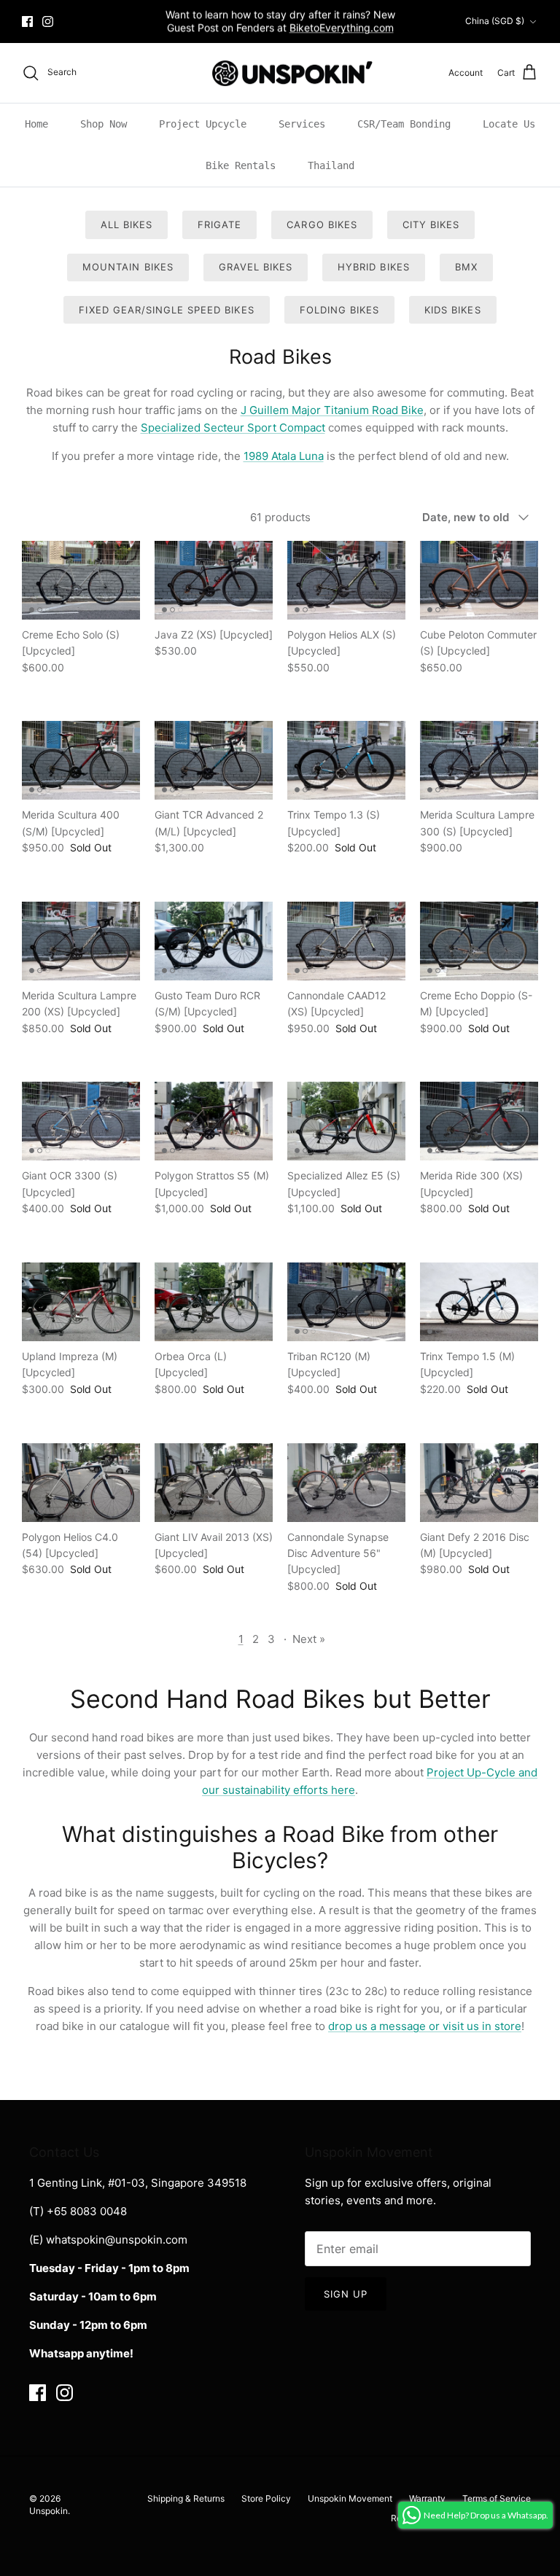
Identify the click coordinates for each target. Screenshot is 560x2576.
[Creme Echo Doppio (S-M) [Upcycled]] (479, 941)
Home (36, 124)
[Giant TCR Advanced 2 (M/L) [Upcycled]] (214, 760)
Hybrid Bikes (373, 267)
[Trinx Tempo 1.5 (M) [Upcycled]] (479, 1302)
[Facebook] (27, 22)
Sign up (346, 2294)
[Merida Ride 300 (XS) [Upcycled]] (479, 1121)
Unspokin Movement (350, 2498)
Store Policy (266, 2498)
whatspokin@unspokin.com (117, 2240)
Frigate (219, 225)
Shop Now (104, 124)
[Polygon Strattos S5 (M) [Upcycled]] (214, 1121)
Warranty (427, 2498)
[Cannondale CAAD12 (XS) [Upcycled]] (346, 941)
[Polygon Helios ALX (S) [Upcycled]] (346, 580)
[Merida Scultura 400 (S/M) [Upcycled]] (81, 760)
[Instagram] (48, 22)
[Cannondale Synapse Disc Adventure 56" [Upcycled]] (346, 1483)
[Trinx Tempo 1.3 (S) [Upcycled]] (346, 760)
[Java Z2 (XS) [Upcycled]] (214, 580)
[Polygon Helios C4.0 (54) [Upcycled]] (81, 1483)
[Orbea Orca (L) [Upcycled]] (214, 1302)
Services (302, 124)
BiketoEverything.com (342, 27)
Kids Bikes (452, 310)
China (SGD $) (495, 21)
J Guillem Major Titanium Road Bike (332, 410)
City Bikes (431, 225)
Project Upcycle (203, 124)
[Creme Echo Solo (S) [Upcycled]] (81, 580)
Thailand (331, 165)
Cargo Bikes (322, 225)
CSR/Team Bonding (404, 124)
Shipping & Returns (186, 2498)
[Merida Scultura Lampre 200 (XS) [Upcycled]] (81, 941)
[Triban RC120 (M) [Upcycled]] (346, 1302)
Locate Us (509, 124)
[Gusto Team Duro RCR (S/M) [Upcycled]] (214, 941)
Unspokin (48, 2511)
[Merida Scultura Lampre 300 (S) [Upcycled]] (479, 760)
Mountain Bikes (128, 267)
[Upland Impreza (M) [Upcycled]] (81, 1302)
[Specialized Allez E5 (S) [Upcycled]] (346, 1121)
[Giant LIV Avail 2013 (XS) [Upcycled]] (214, 1483)
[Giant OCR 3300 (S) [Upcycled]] (81, 1121)
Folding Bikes (340, 310)
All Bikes (127, 225)
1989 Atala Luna (284, 456)
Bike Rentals (241, 165)
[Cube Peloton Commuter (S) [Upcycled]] (479, 580)
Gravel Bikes (256, 267)
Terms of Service (497, 2498)
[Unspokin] (280, 73)
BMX (466, 267)
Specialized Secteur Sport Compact (233, 428)
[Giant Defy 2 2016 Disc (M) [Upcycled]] (479, 1483)
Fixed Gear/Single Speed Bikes (166, 310)
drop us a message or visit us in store (425, 2026)
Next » (309, 1639)
